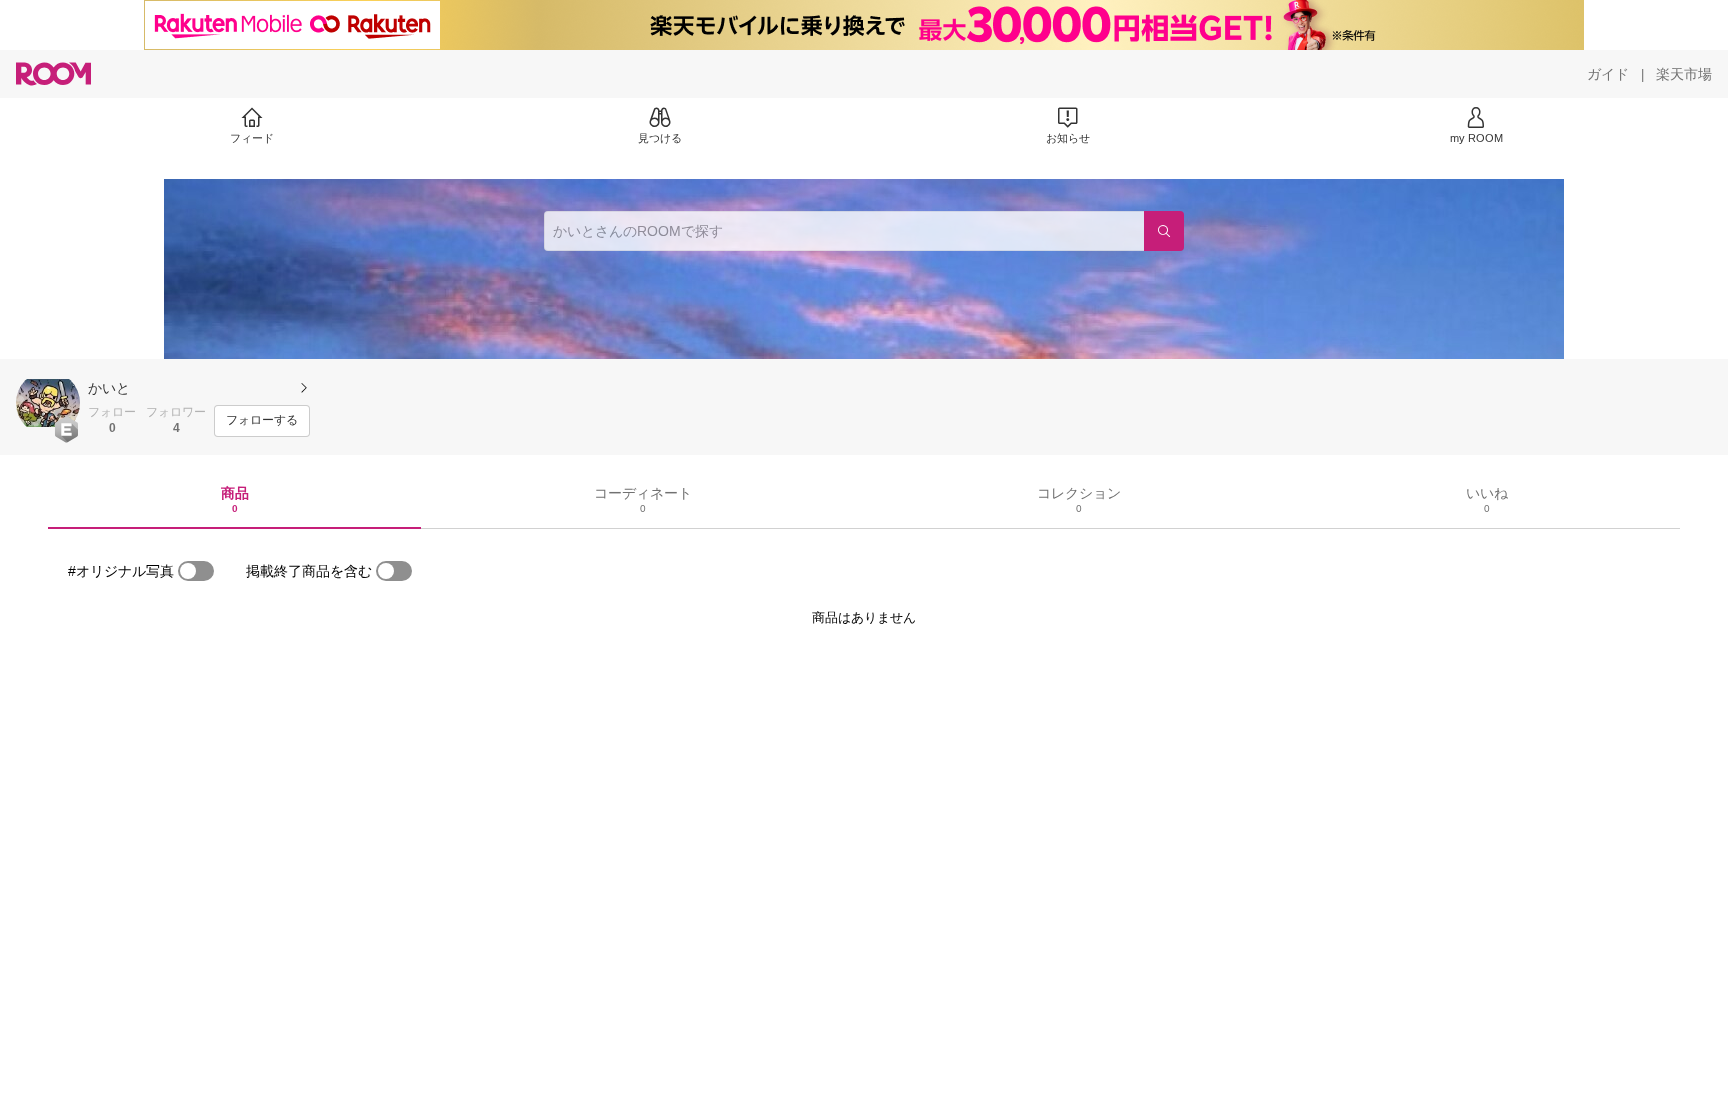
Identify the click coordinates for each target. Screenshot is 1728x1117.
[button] (48, 403)
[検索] (1164, 231)
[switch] (196, 571)
